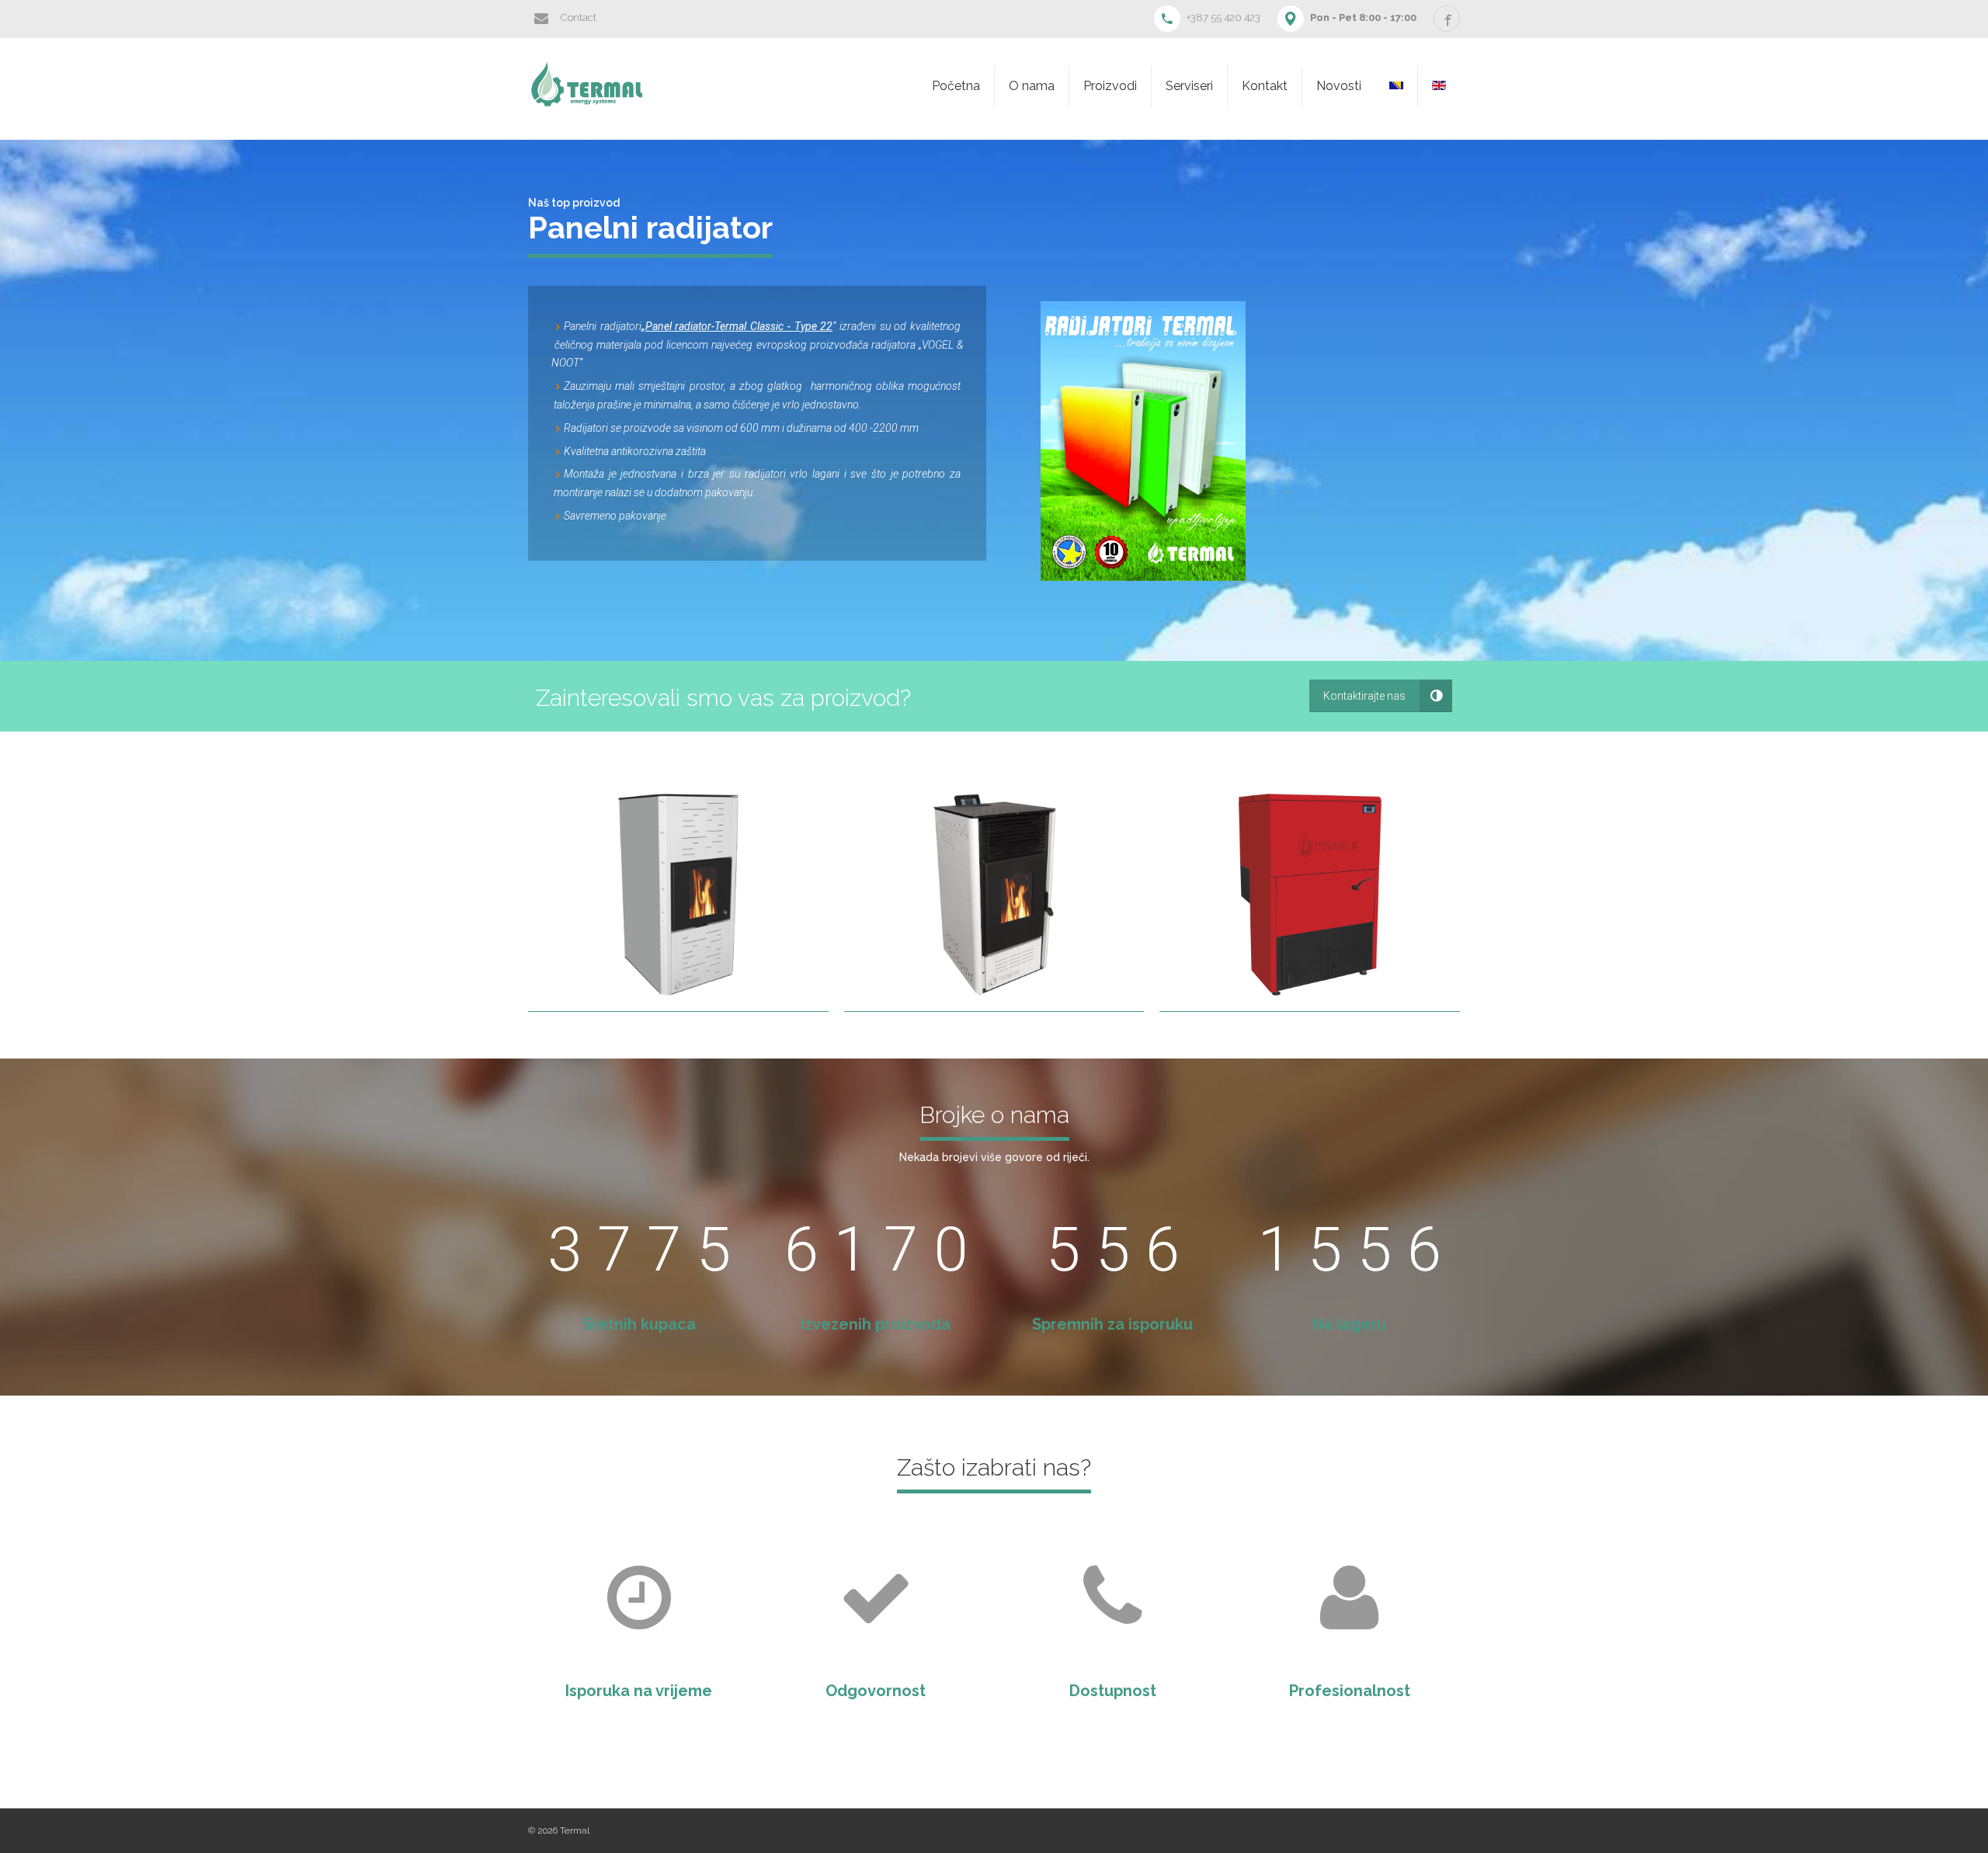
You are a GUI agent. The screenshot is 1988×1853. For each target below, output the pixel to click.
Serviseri (1189, 86)
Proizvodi (1110, 86)
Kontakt (1265, 86)
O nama (1032, 86)
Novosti (1339, 86)
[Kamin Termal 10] (994, 895)
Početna (956, 86)
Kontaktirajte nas (1364, 696)
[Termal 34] (1310, 895)
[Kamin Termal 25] (678, 895)
